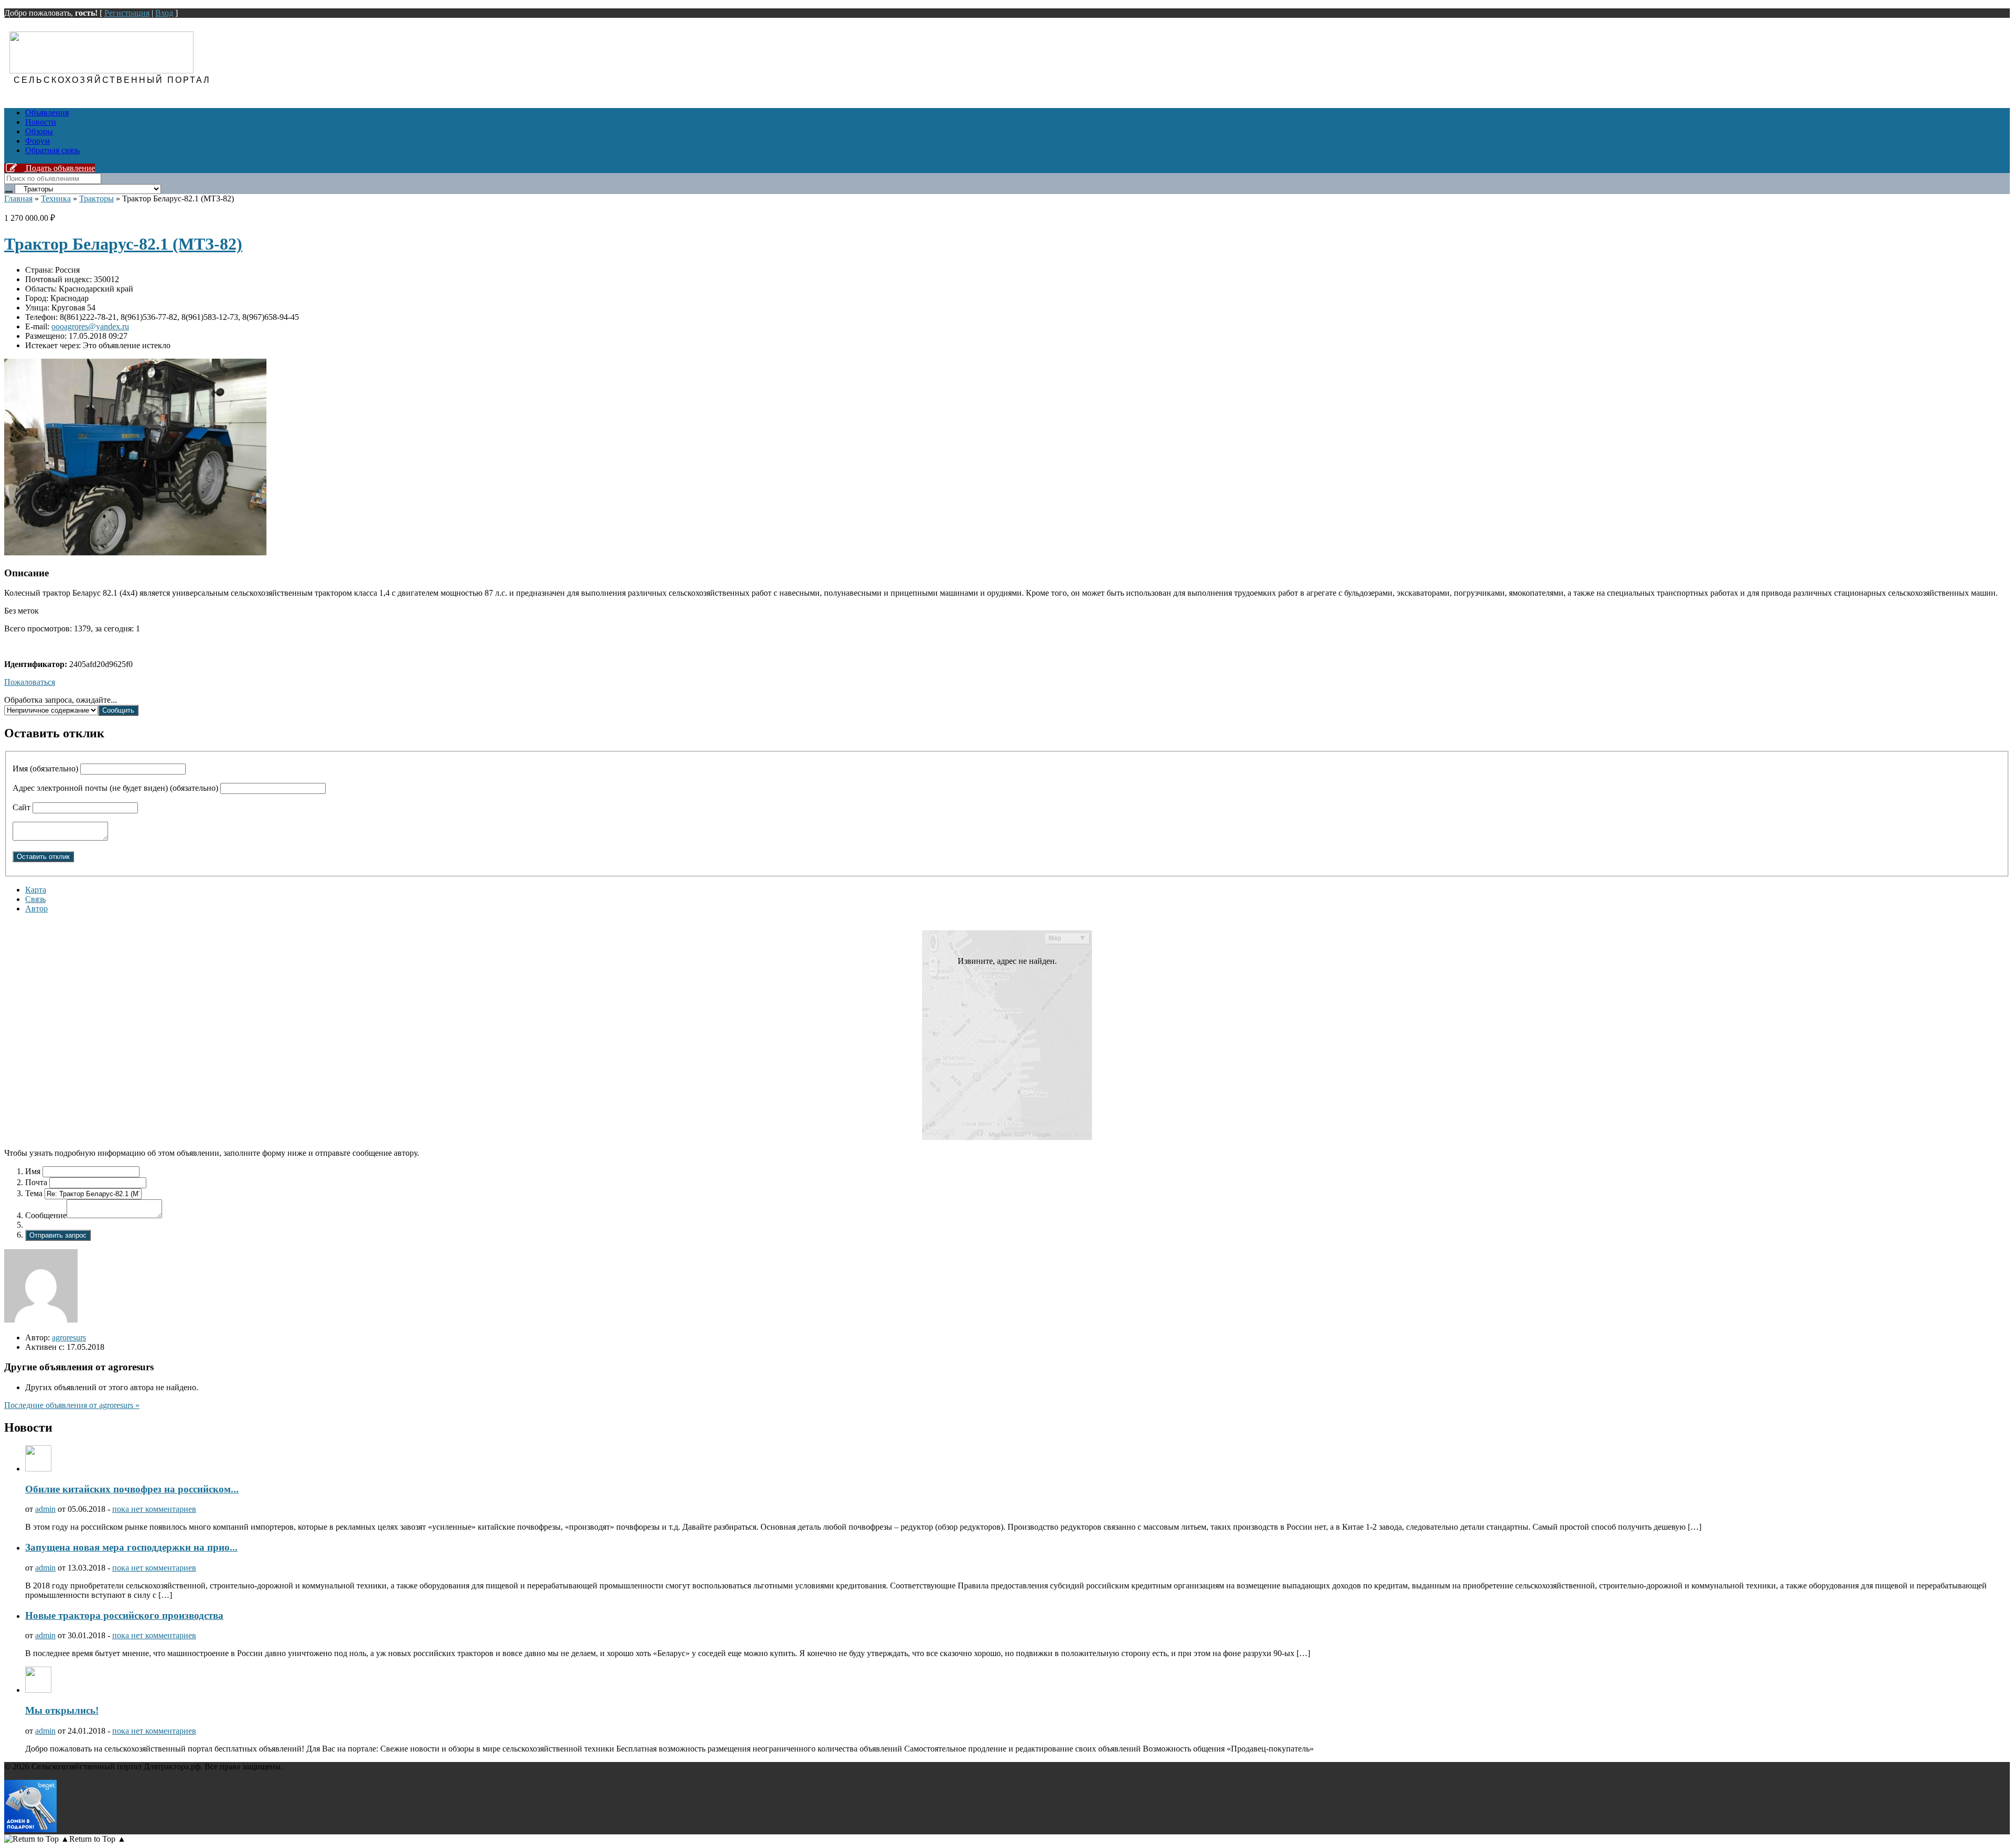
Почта (36, 1182)
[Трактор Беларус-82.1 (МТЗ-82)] (135, 552)
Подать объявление (59, 168)
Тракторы (97, 198)
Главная (18, 198)
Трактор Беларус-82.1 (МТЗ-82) (123, 244)
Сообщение (46, 1215)
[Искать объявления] (8, 191)
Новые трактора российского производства (124, 1615)
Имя (33, 1171)
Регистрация (127, 13)
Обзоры (39, 131)
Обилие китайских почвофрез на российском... (132, 1489)
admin (45, 1509)
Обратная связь (52, 150)
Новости (41, 122)
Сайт (22, 807)
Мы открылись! (62, 1710)
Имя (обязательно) (45, 769)
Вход (164, 13)
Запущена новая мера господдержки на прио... (131, 1547)
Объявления (47, 112)
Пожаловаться (30, 682)
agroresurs (69, 1337)
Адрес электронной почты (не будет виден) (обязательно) (115, 788)
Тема (34, 1193)
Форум (38, 141)
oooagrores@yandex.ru (90, 326)
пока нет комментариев (154, 1509)
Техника (56, 198)
